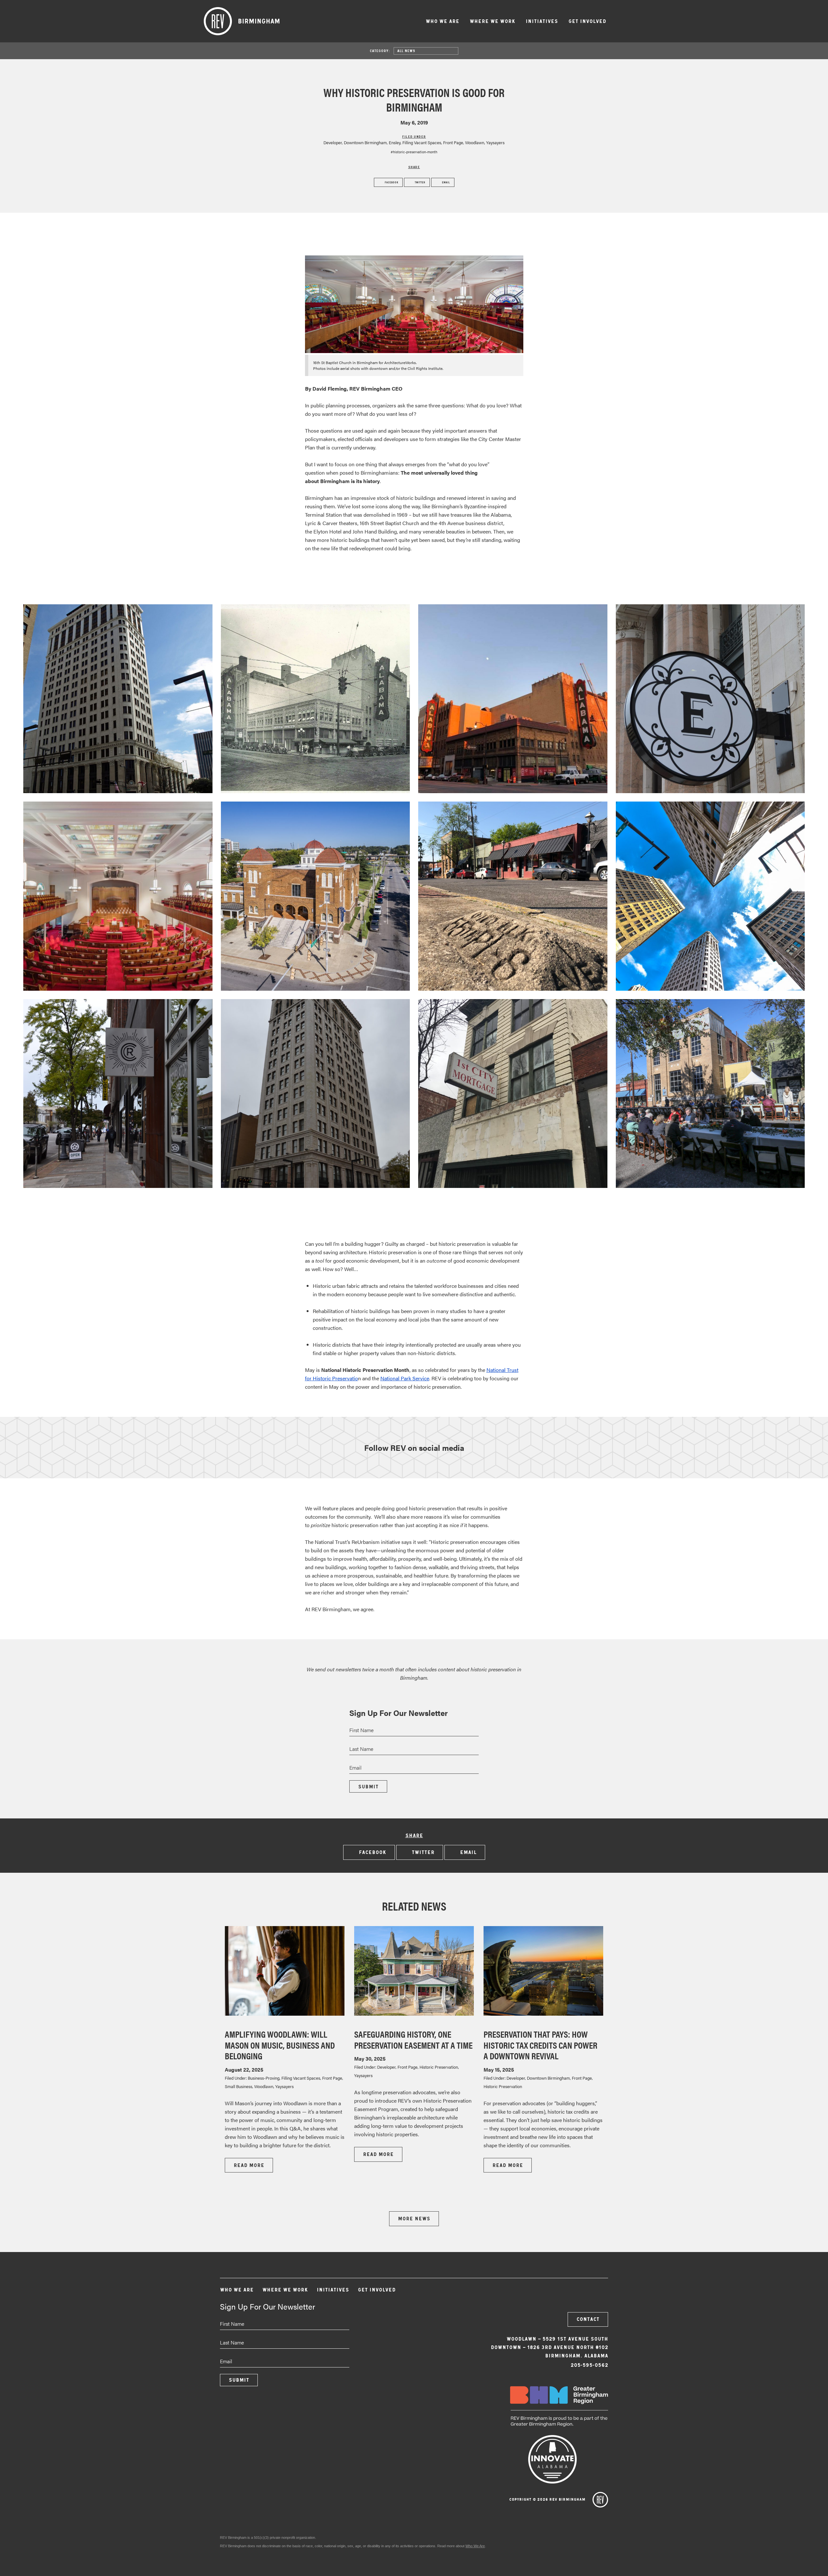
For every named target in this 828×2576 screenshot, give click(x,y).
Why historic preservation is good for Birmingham (414, 99)
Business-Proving (264, 2078)
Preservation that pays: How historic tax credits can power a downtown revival (540, 2045)
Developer (333, 142)
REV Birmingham (242, 21)
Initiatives (542, 21)
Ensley (395, 142)
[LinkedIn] (599, 2293)
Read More (249, 2165)
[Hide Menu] (620, 20)
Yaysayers (495, 142)
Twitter (419, 182)
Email (445, 182)
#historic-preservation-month (414, 152)
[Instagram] (582, 2293)
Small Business (239, 2086)
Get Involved (587, 21)
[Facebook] (564, 2293)
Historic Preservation (439, 2067)
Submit (368, 1787)
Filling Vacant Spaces (422, 142)
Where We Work (492, 21)
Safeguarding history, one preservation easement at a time (413, 2039)
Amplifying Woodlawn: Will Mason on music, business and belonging (280, 2045)
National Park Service (405, 1378)
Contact (588, 2319)
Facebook (391, 182)
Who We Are (442, 21)
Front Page (453, 142)
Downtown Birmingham (365, 142)
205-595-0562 (589, 2365)
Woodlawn (475, 142)
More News (414, 2219)
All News (406, 51)
